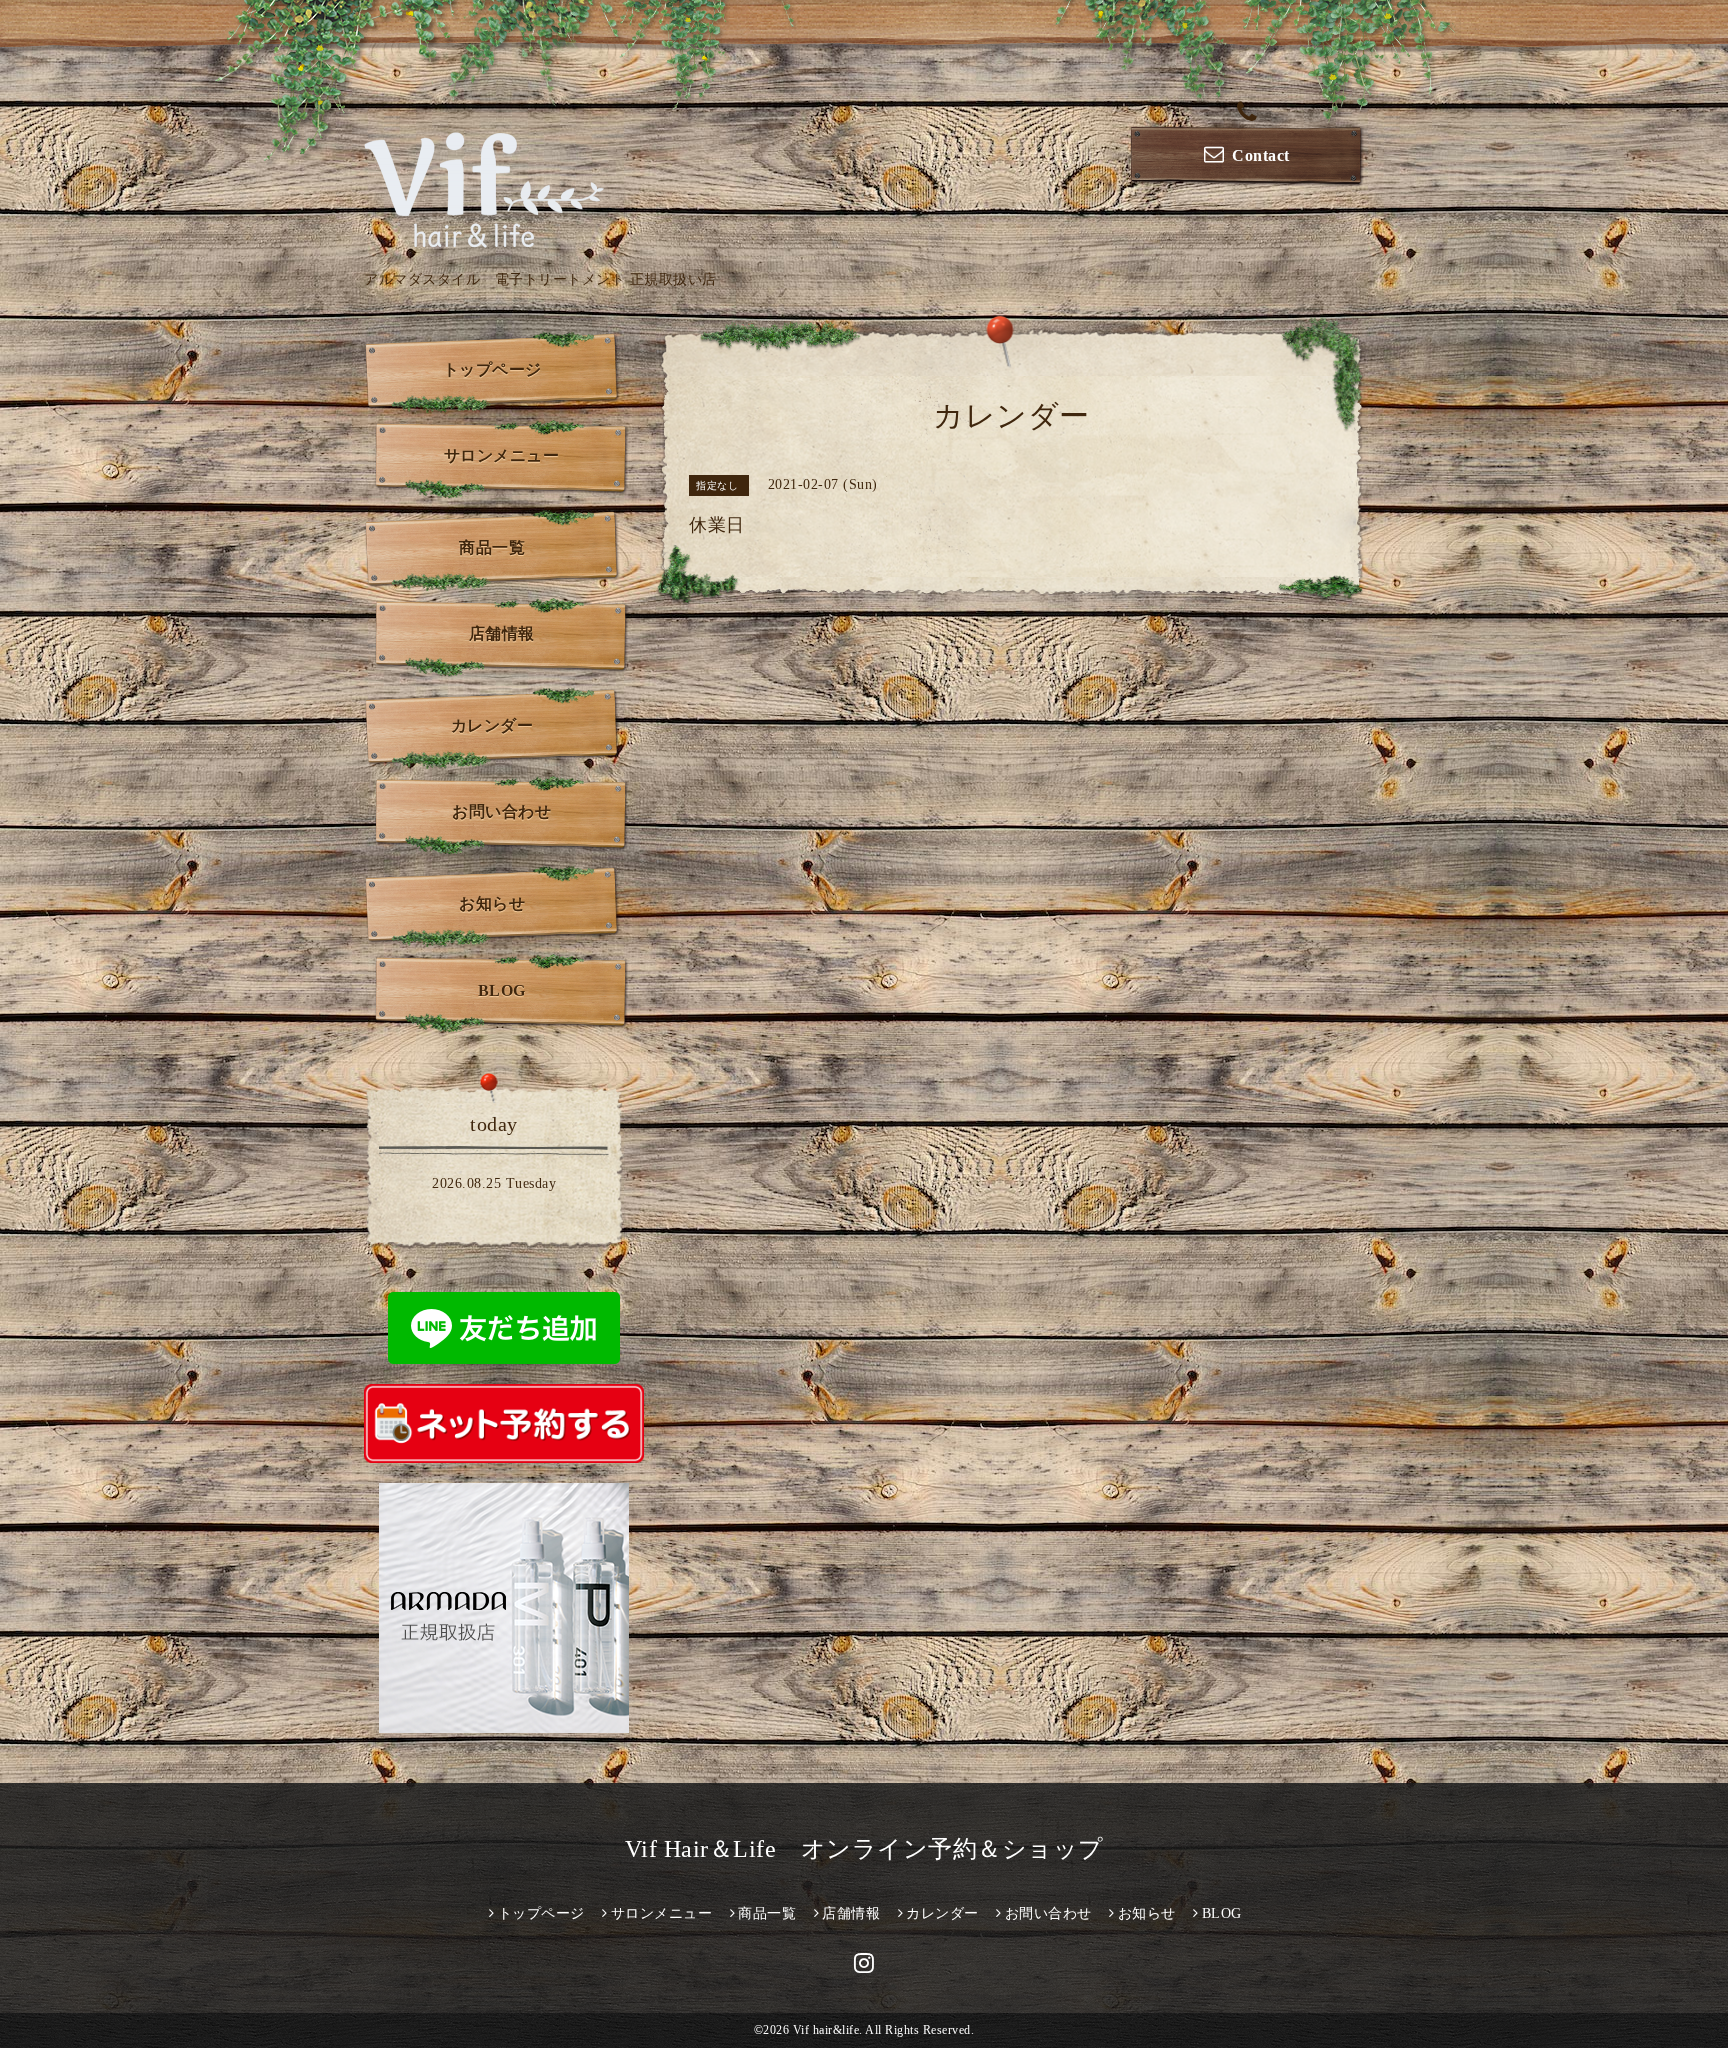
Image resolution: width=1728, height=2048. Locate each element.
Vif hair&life (826, 2030)
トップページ (492, 369)
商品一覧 (492, 547)
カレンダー (492, 725)
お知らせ (492, 903)
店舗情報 (502, 633)
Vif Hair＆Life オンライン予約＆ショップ (864, 1849)
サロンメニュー (502, 455)
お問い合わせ (501, 811)
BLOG (502, 990)
